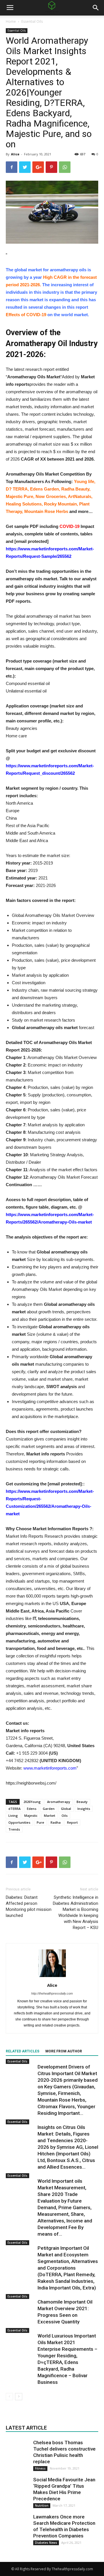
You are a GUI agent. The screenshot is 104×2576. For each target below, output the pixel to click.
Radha (56, 1822)
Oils (65, 1815)
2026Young (32, 1802)
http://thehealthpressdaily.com (52, 1993)
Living (13, 1815)
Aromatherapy (59, 1802)
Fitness (40, 2468)
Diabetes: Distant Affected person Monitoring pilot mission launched (29, 1906)
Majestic (31, 1815)
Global (66, 1809)
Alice (15, 154)
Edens (32, 1809)
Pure (40, 1822)
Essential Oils (32, 21)
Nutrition (42, 2506)
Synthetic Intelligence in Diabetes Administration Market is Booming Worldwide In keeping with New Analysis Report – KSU (76, 1912)
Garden (49, 1809)
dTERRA (14, 1809)
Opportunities (19, 1822)
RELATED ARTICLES (23, 2051)
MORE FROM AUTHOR (64, 2051)
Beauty (82, 1802)
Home (11, 21)
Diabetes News (46, 2543)
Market (50, 1815)
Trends (14, 1829)
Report (72, 1822)
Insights (84, 1809)
